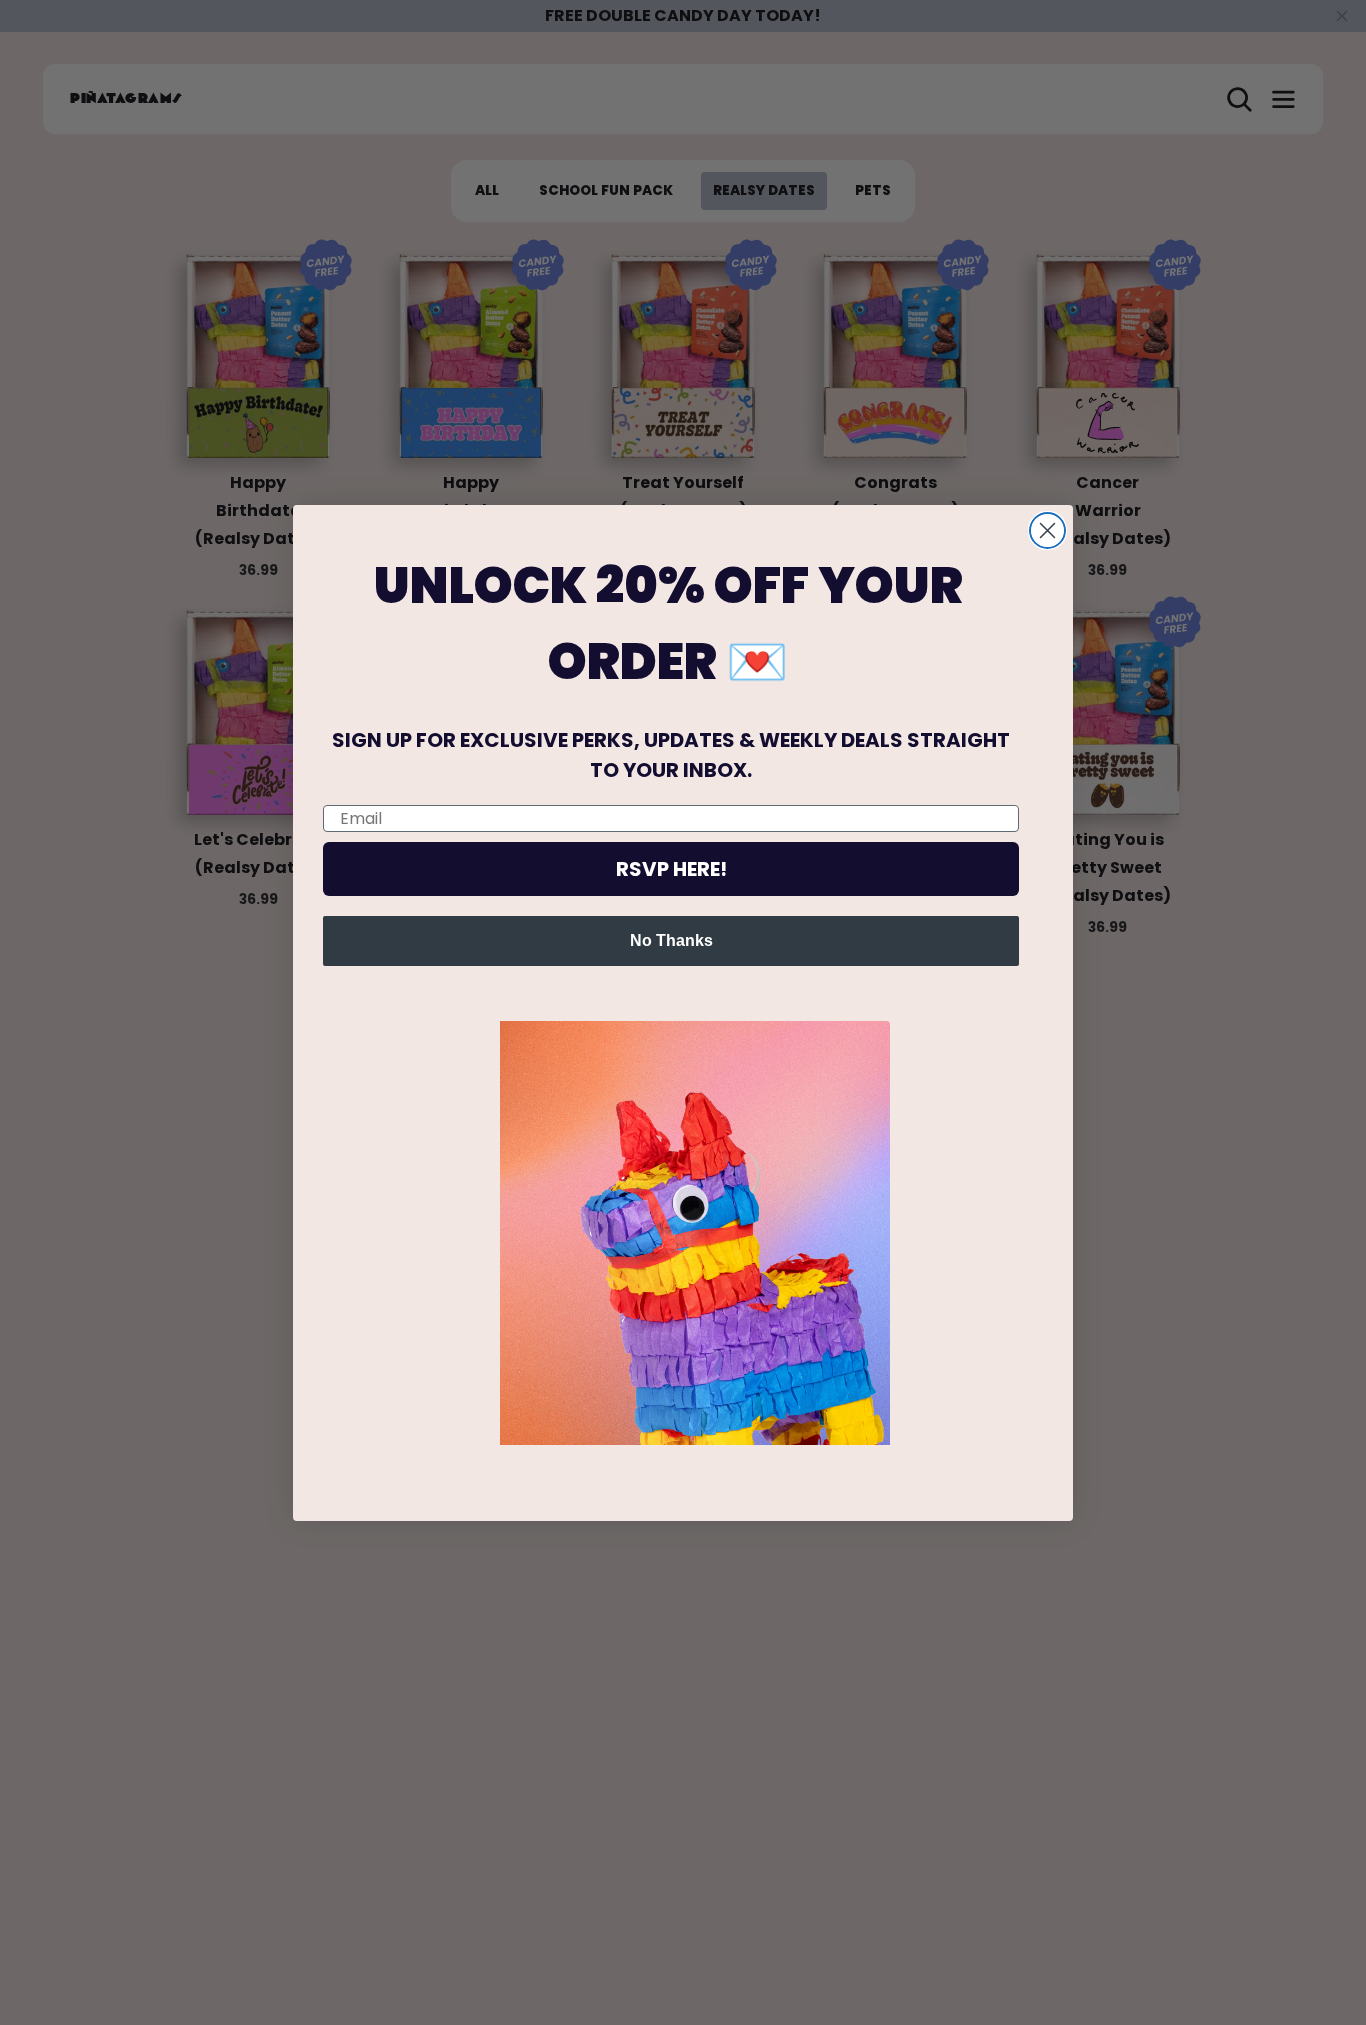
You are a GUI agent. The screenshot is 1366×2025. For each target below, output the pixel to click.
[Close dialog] (1047, 530)
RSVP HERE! (671, 869)
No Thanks (671, 940)
